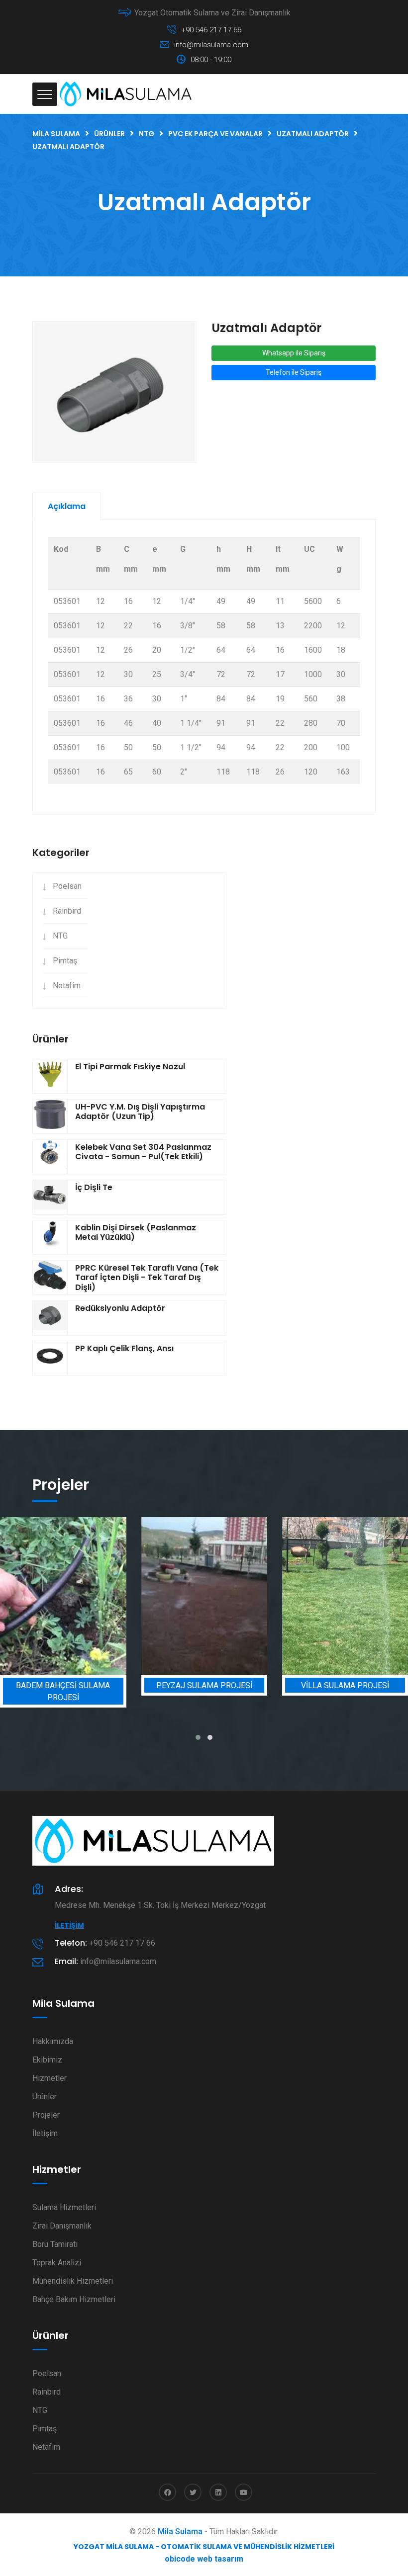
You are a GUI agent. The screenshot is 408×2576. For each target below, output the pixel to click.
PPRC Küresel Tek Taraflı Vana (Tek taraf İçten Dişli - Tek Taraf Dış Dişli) (147, 1277)
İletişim (69, 1925)
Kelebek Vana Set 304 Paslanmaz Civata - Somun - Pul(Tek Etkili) (143, 1152)
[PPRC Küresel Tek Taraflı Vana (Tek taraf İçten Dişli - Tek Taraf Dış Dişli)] (50, 1278)
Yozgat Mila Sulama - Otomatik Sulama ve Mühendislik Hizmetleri (204, 2547)
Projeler (46, 2115)
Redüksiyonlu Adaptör (120, 1308)
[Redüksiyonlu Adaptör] (50, 1318)
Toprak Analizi (57, 2263)
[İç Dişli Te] (50, 1197)
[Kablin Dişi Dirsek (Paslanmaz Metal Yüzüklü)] (50, 1237)
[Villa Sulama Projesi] (345, 1596)
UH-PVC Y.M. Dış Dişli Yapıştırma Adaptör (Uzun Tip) (140, 1112)
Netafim (67, 986)
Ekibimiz (47, 2060)
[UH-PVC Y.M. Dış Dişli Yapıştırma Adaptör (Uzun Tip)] (50, 1116)
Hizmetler (50, 2078)
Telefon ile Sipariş (294, 372)
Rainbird (67, 911)
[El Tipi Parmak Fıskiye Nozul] (50, 1076)
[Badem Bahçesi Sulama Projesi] (63, 1596)
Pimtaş (65, 961)
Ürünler (45, 2097)
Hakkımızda (53, 2041)
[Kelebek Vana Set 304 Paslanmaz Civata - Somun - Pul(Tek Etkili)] (50, 1157)
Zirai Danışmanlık (62, 2226)
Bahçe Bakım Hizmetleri (74, 2299)
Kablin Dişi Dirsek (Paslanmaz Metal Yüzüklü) (136, 1232)
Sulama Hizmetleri (64, 2207)
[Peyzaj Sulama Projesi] (204, 1596)
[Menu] (45, 94)
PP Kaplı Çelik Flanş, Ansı (124, 1348)
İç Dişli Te (94, 1187)
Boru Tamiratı (55, 2244)
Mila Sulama (180, 2532)
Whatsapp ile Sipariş (294, 353)
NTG (60, 936)
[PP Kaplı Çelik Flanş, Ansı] (50, 1358)
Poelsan (67, 886)
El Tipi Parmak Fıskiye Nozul (130, 1067)
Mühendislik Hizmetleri (73, 2281)
